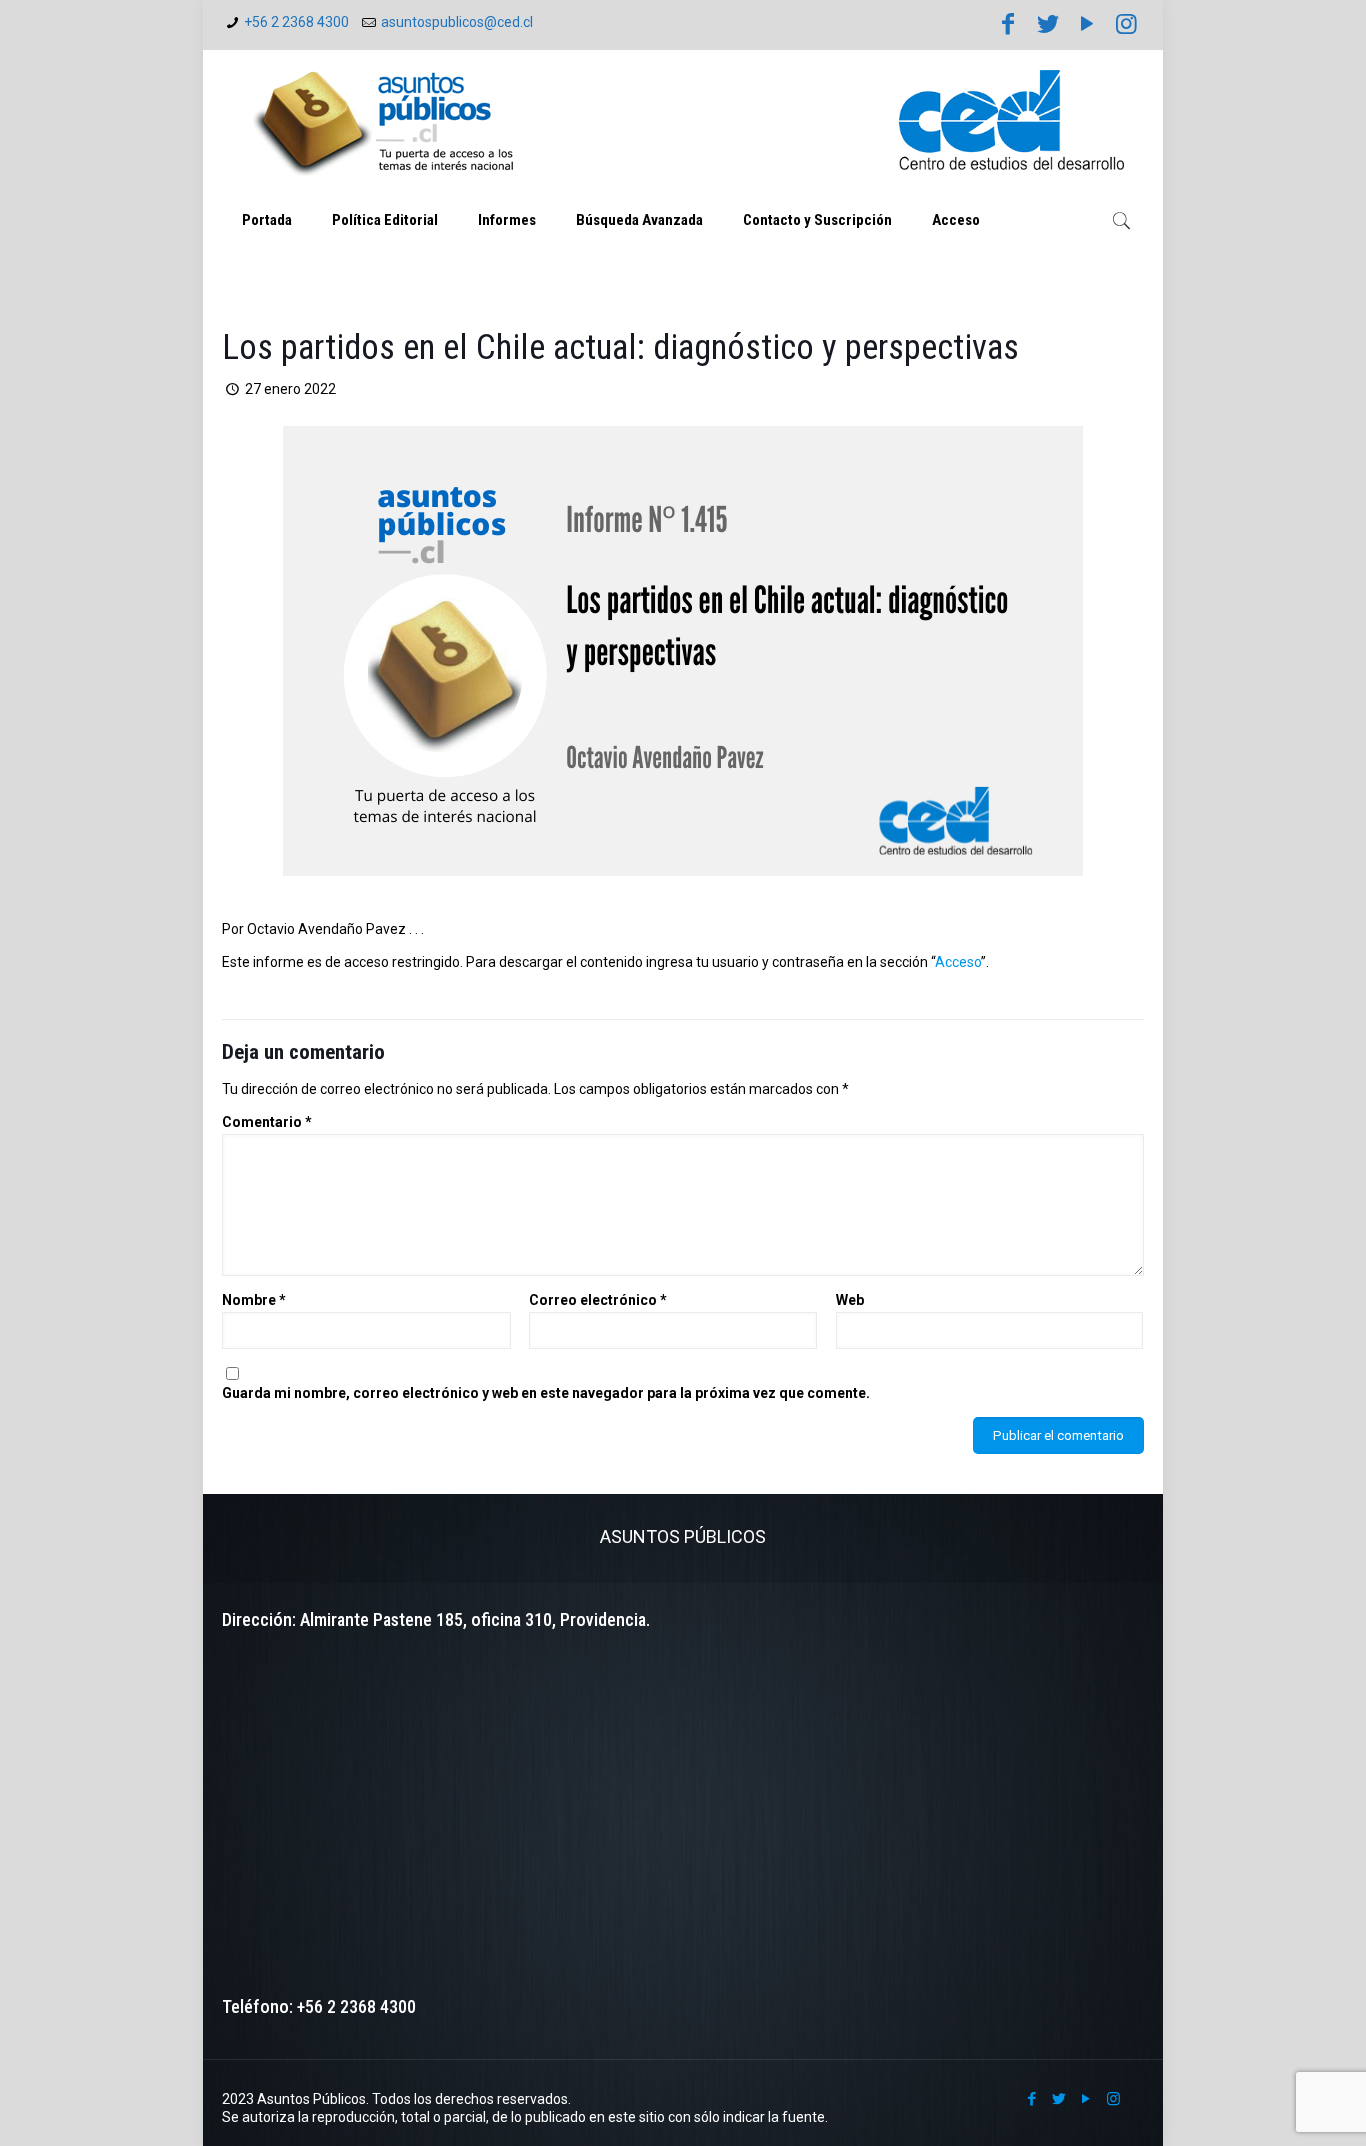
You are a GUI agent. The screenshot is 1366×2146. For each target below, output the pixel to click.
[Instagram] (1127, 24)
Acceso (958, 962)
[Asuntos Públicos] (387, 120)
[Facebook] (1008, 24)
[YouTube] (1087, 24)
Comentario (267, 1122)
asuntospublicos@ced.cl (457, 22)
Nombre (254, 1300)
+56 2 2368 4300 (296, 22)
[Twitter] (1048, 24)
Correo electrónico (598, 1300)
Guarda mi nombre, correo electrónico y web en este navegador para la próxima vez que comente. (546, 1393)
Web (850, 1300)
